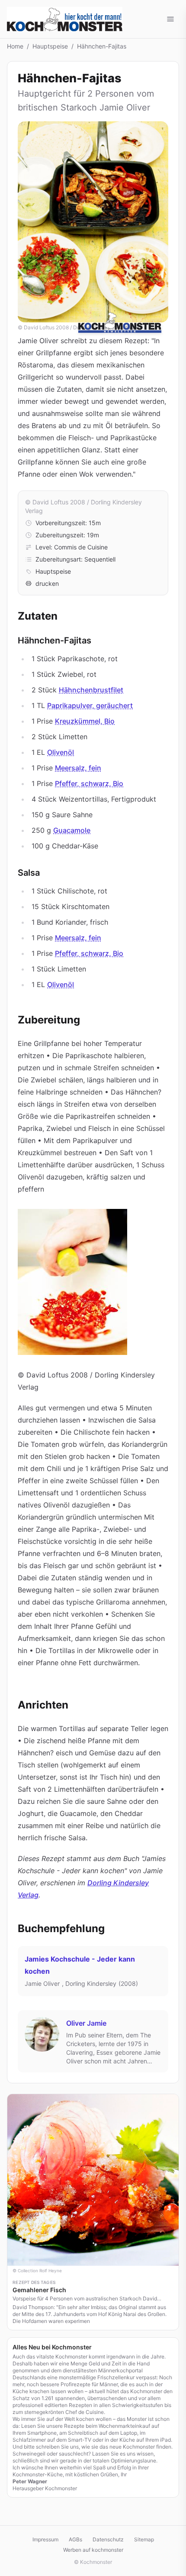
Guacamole (72, 830)
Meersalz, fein (78, 768)
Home (15, 46)
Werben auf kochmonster (93, 2550)
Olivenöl (61, 752)
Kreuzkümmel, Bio (85, 721)
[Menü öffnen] (170, 19)
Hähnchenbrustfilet (91, 690)
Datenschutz (108, 2539)
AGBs (75, 2539)
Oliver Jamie (86, 2023)
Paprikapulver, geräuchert (90, 705)
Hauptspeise (50, 46)
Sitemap (144, 2539)
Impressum (45, 2539)
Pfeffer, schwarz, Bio (89, 783)
